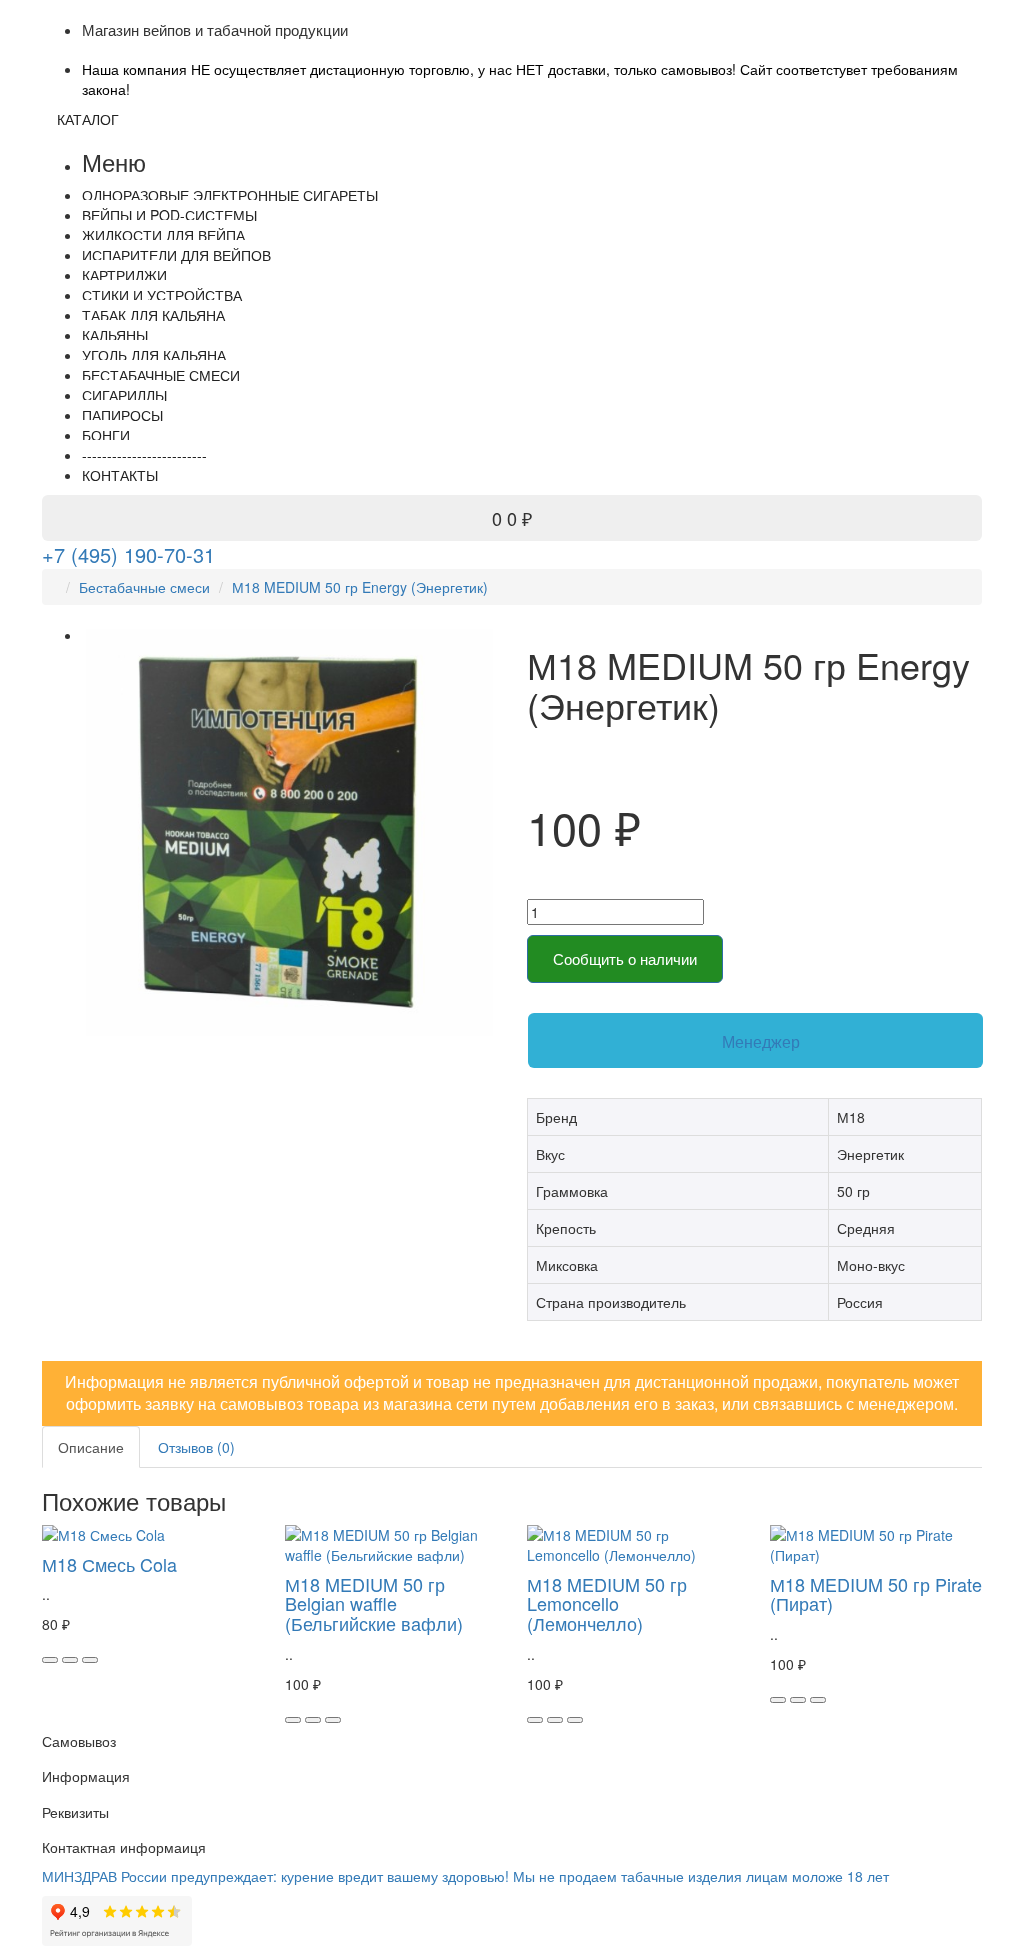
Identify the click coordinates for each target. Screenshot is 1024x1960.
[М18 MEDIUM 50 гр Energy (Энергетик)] (289, 832)
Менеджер (761, 1041)
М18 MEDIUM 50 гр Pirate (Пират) (876, 1594)
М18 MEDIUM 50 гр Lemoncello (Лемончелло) (607, 1604)
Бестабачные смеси (144, 587)
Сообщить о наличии (625, 958)
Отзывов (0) (196, 1447)
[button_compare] (90, 1660)
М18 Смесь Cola (109, 1564)
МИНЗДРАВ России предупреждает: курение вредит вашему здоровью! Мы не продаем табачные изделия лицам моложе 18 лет (465, 1876)
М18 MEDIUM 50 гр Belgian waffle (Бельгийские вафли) (374, 1604)
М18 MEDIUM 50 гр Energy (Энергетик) (360, 587)
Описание (91, 1447)
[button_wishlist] (70, 1660)
